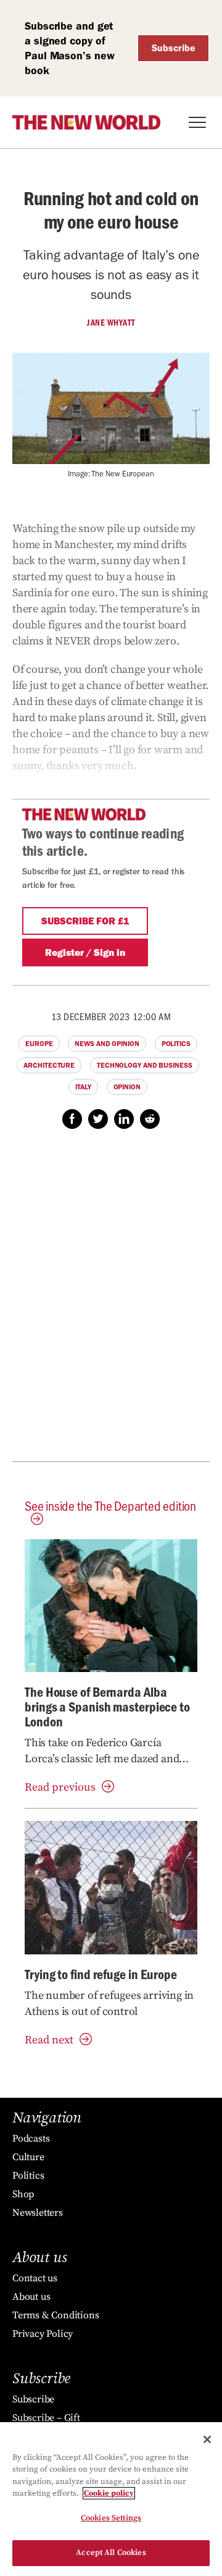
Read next (49, 2040)
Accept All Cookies (111, 2553)
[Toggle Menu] (197, 122)
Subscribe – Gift (46, 2418)
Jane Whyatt (111, 323)
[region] (111, 2499)
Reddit (150, 1119)
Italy (83, 1087)
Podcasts (31, 2139)
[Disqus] (111, 1302)
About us (31, 2297)
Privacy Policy (43, 2334)
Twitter (98, 1119)
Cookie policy (109, 2493)
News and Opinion (107, 1044)
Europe (39, 1044)
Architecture (49, 1065)
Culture (28, 2157)
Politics (176, 1044)
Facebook (72, 1119)
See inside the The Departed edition (110, 1505)
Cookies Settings (111, 2518)
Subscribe (174, 48)
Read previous (60, 1787)
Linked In (124, 1119)
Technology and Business (145, 1065)
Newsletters (38, 2213)
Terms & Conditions (55, 2315)
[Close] (207, 2439)
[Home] (86, 122)
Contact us (35, 2278)
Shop (23, 2194)
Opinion (127, 1087)
